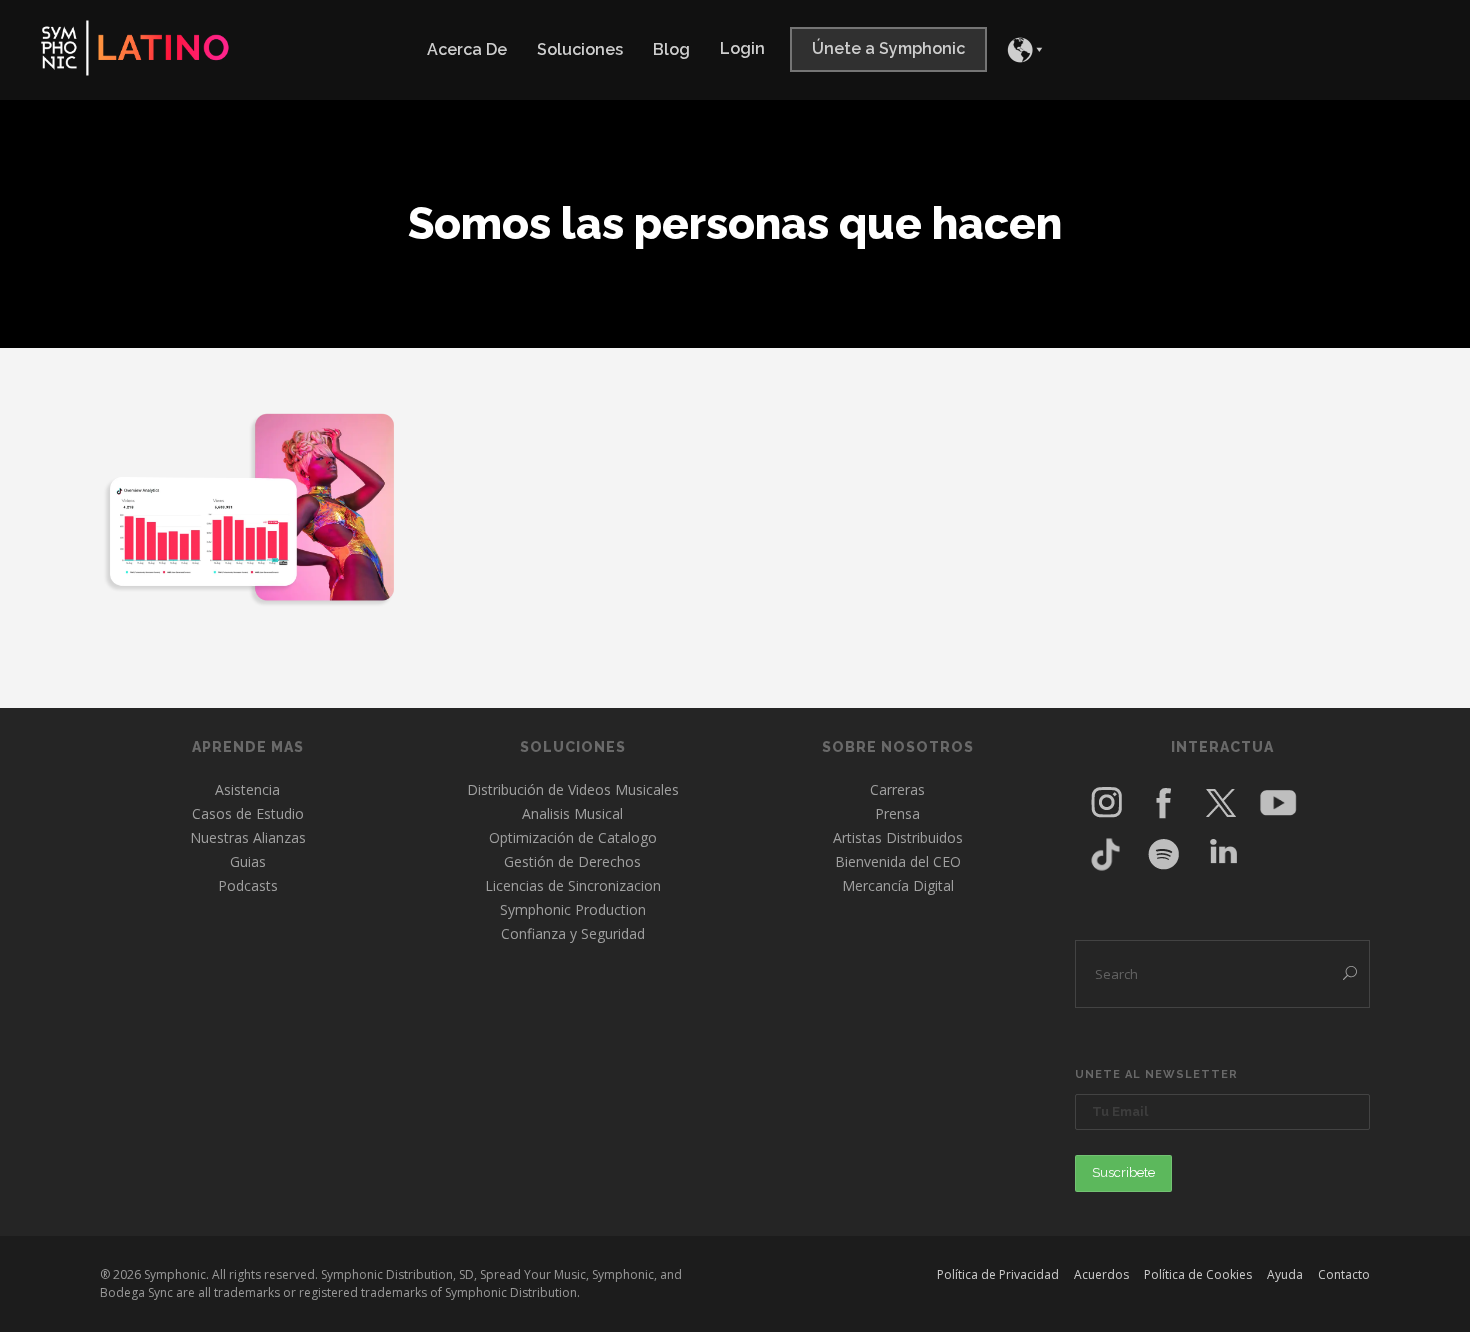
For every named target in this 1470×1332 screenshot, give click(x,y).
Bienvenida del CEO (898, 861)
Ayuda (1285, 1274)
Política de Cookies (1198, 1274)
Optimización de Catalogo (573, 837)
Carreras (897, 789)
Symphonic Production (573, 909)
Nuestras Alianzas (248, 837)
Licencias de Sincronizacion (573, 885)
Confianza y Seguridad (573, 933)
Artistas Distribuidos (898, 837)
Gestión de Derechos (572, 861)
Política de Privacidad (998, 1274)
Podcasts (248, 885)
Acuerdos (1101, 1274)
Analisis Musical (572, 813)
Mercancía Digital (898, 885)
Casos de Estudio (248, 813)
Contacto (1344, 1274)
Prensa (897, 813)
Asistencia (247, 789)
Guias (248, 861)
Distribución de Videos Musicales (573, 789)
